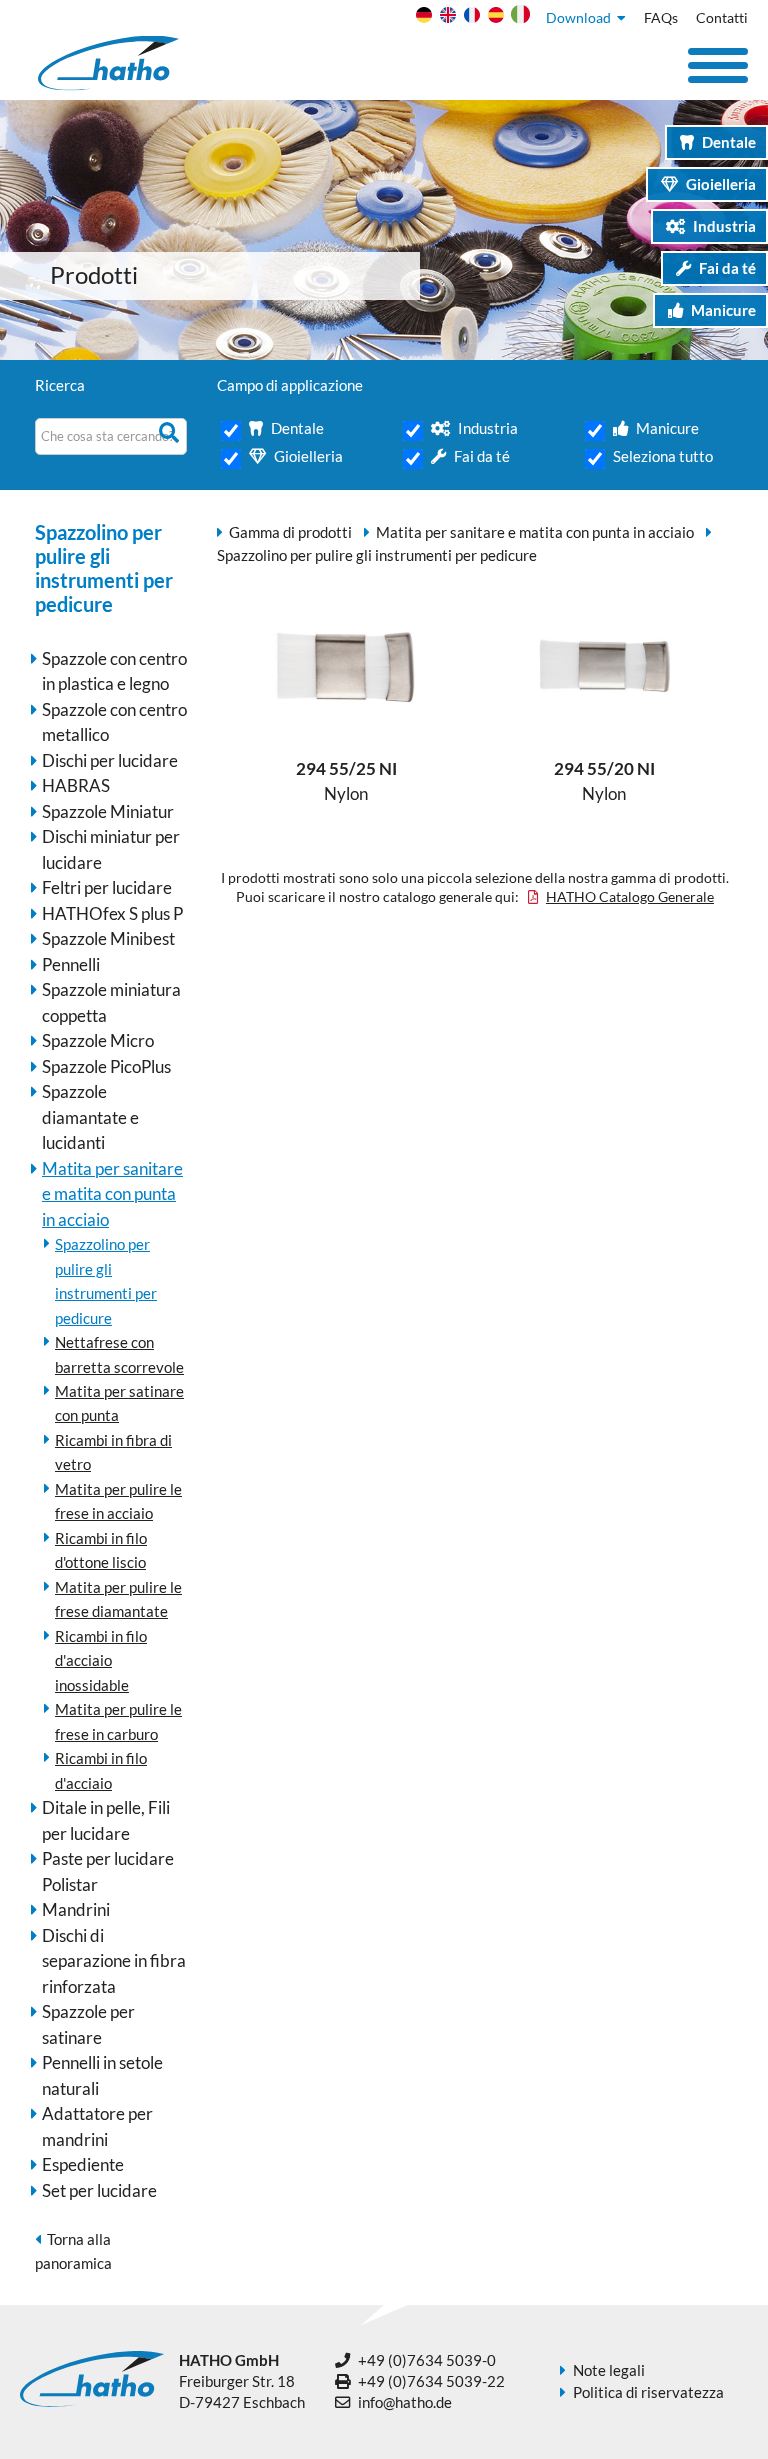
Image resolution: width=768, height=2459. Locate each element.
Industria (724, 226)
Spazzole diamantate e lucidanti (90, 1117)
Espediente (83, 2164)
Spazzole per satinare (88, 2024)
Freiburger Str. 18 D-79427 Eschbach (242, 2381)
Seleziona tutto (663, 456)
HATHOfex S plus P (112, 913)
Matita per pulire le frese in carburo (118, 1721)
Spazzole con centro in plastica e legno (114, 671)
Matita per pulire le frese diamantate (118, 1599)
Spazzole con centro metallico (114, 722)
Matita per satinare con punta (119, 1403)
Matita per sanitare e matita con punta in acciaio (112, 1194)
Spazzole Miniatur (108, 811)
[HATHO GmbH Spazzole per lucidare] (108, 84)
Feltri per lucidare (107, 887)
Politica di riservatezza (648, 2392)
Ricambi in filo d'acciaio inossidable (101, 1660)
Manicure (723, 310)
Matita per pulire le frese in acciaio (118, 1501)
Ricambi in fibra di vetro (113, 1452)
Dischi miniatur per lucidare (111, 849)
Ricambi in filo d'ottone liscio (101, 1550)
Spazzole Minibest (108, 938)
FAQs (661, 18)
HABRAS (76, 785)
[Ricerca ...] (171, 432)
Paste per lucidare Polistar (108, 1871)
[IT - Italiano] (517, 19)
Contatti (722, 18)
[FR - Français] (469, 19)
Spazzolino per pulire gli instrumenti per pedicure (106, 1280)
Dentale (729, 142)
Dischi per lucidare (110, 760)
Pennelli (71, 964)
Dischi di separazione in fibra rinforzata (114, 1961)
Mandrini (76, 1909)
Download (581, 18)
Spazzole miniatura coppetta (111, 1002)
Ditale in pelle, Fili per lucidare (106, 1820)
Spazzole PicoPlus (106, 1066)
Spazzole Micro (98, 1040)
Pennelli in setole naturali (102, 2075)
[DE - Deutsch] (421, 19)
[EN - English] (445, 19)
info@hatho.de (405, 2402)
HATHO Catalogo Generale (630, 897)
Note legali (609, 2370)
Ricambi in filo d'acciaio (101, 1770)
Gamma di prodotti (290, 532)
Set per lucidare (99, 2190)
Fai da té (727, 268)
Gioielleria (721, 184)
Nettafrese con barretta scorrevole (119, 1354)
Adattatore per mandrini (97, 2126)
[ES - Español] (493, 19)
